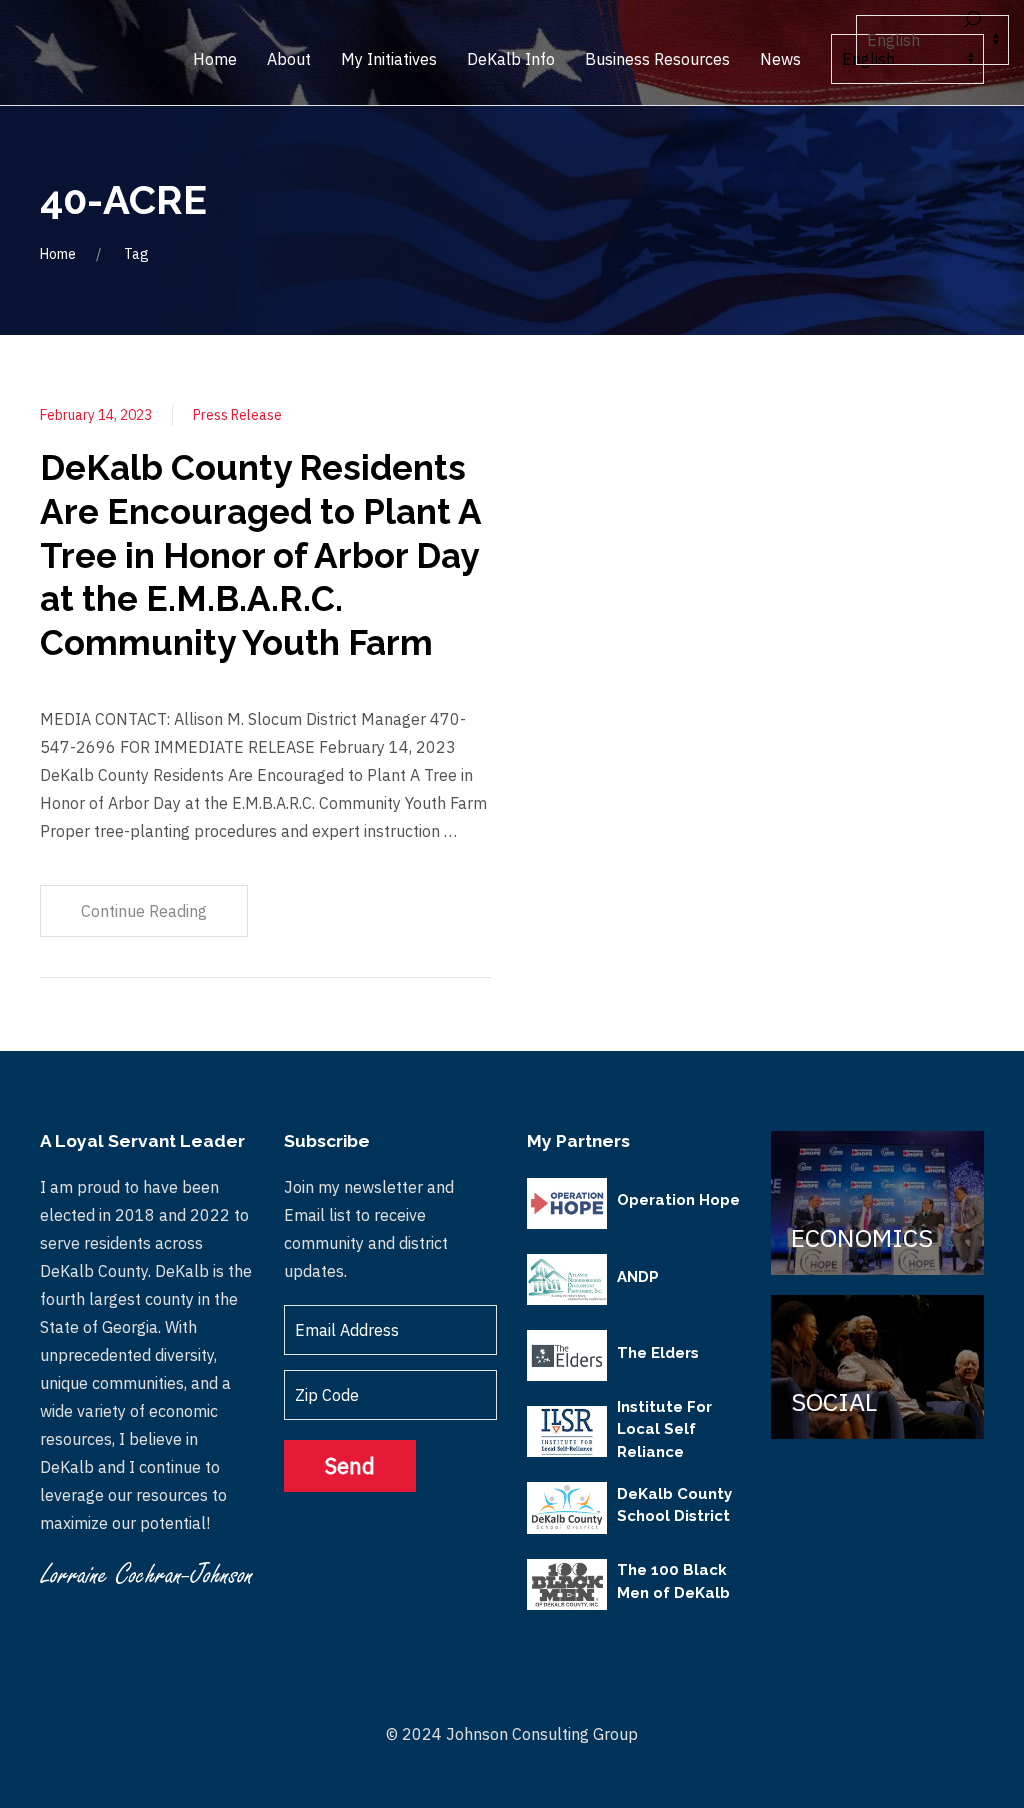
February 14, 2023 (96, 415)
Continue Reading (144, 911)
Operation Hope (678, 1200)
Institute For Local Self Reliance (664, 1429)
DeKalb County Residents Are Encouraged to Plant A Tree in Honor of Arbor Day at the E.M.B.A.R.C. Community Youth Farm (260, 555)
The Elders (658, 1353)
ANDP (638, 1277)
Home (58, 254)
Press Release (237, 415)
